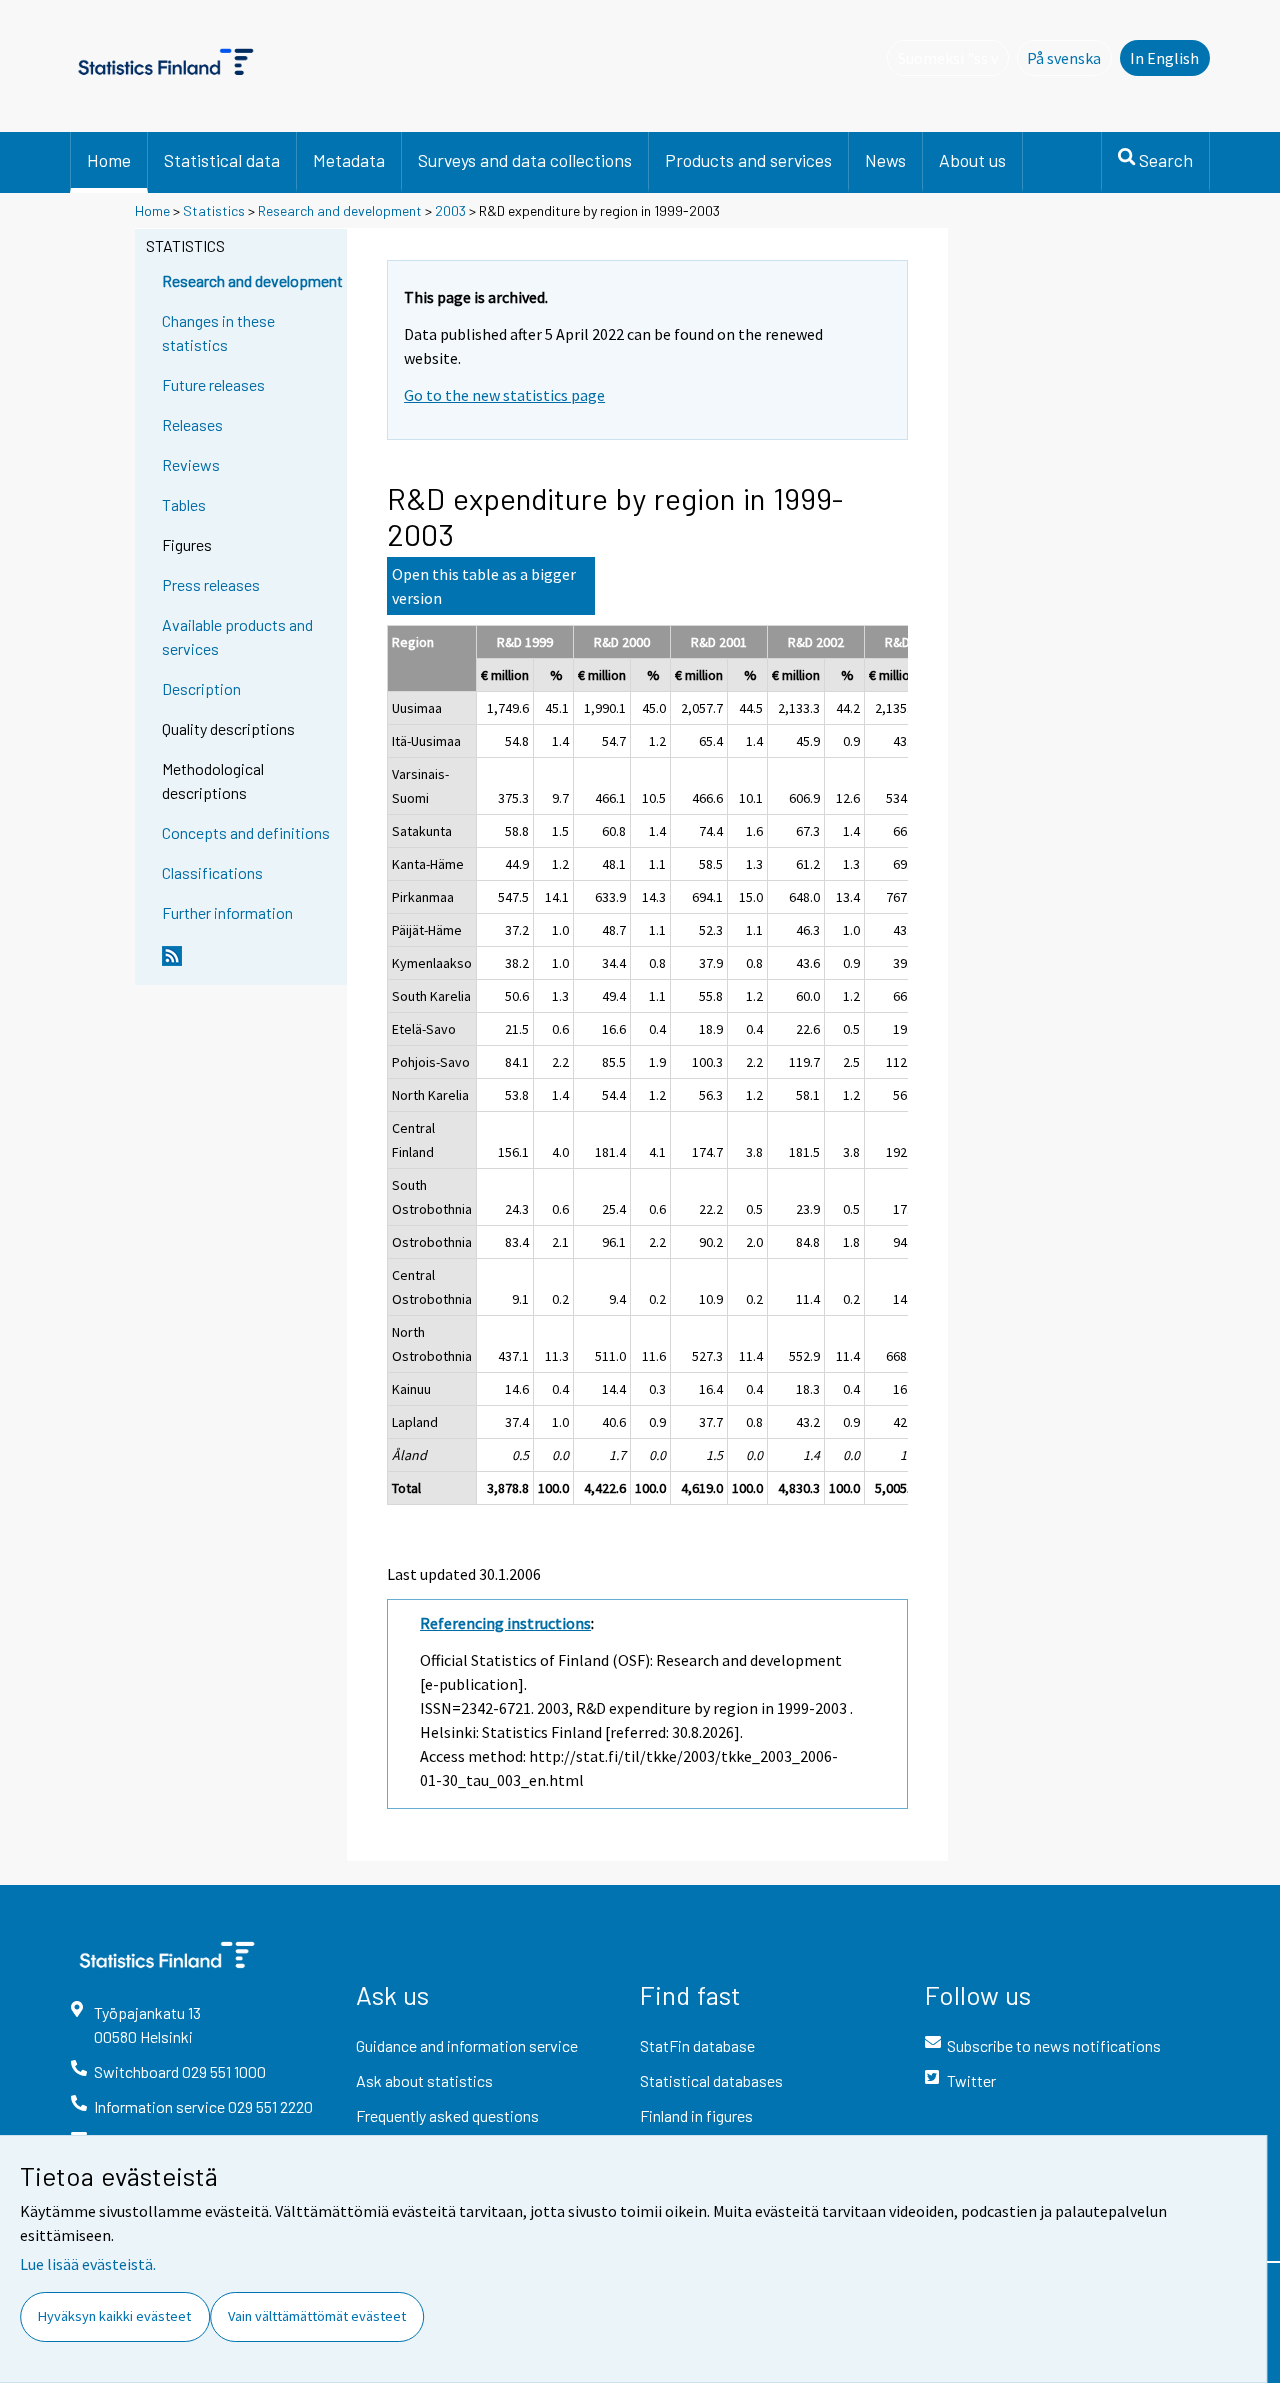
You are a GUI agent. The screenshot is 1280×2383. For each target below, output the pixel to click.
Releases (192, 424)
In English (1164, 58)
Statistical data (222, 160)
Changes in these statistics (218, 332)
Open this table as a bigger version (484, 586)
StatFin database (697, 2045)
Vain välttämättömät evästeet (317, 2316)
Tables (184, 504)
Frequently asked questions (447, 2115)
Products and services (748, 160)
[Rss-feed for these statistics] (250, 964)
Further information (227, 912)
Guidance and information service (467, 2045)
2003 (450, 210)
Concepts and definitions (246, 832)
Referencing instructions (505, 1623)
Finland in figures (696, 2115)
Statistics (214, 210)
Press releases (211, 584)
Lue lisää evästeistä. (88, 2264)
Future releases (213, 384)
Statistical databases (711, 2080)
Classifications (212, 872)
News (885, 160)
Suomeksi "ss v (953, 58)
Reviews (191, 464)
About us (972, 160)
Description (201, 688)
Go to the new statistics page (504, 395)
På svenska (1069, 58)
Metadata (349, 160)
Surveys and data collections (525, 160)
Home (109, 160)
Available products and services (237, 636)
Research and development (340, 210)
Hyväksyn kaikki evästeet (114, 2316)
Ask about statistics (424, 2080)
